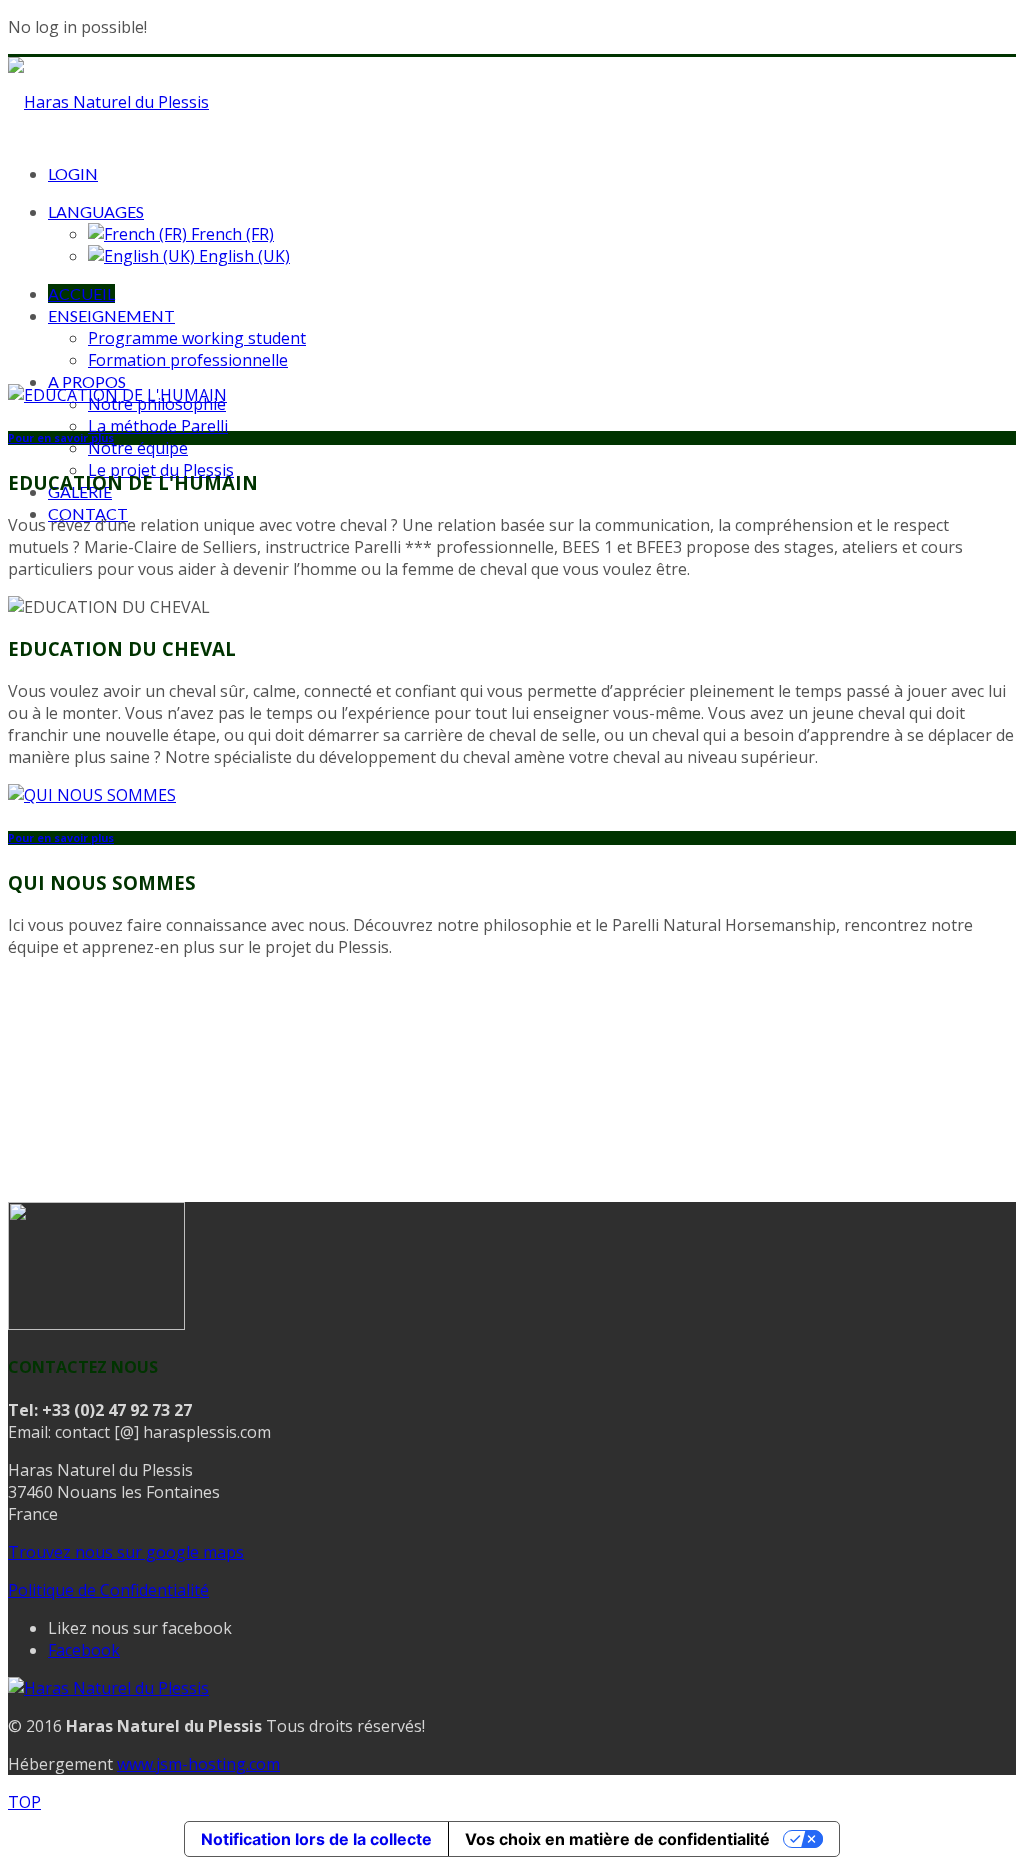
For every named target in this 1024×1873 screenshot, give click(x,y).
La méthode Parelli (158, 426)
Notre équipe (138, 448)
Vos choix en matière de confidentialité (617, 1839)
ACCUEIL (81, 293)
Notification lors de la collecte (316, 1839)
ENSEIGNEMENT (111, 315)
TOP (24, 1802)
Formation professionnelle (188, 360)
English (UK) (242, 256)
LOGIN (73, 173)
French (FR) (230, 234)
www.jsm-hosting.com (198, 1764)
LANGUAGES (96, 211)
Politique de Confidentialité (108, 1590)
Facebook (84, 1650)
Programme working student (197, 338)
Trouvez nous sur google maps (126, 1552)
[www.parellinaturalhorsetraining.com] (96, 1324)
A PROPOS (87, 381)
